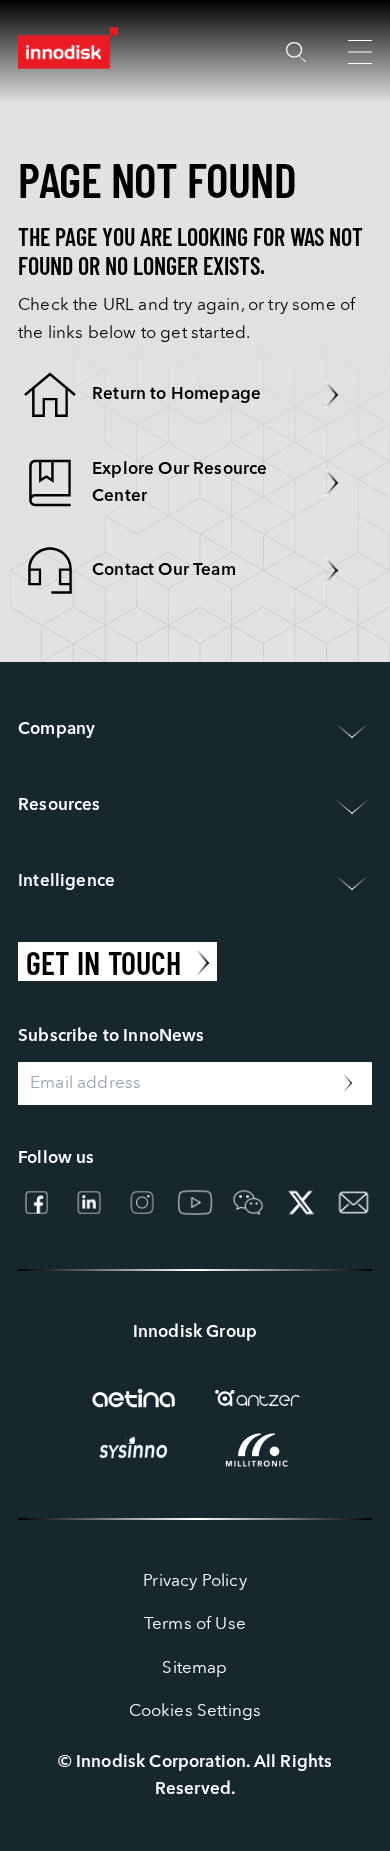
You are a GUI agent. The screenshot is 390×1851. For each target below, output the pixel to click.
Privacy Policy (194, 1581)
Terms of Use (195, 1624)
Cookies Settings (195, 1711)
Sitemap (194, 1668)
